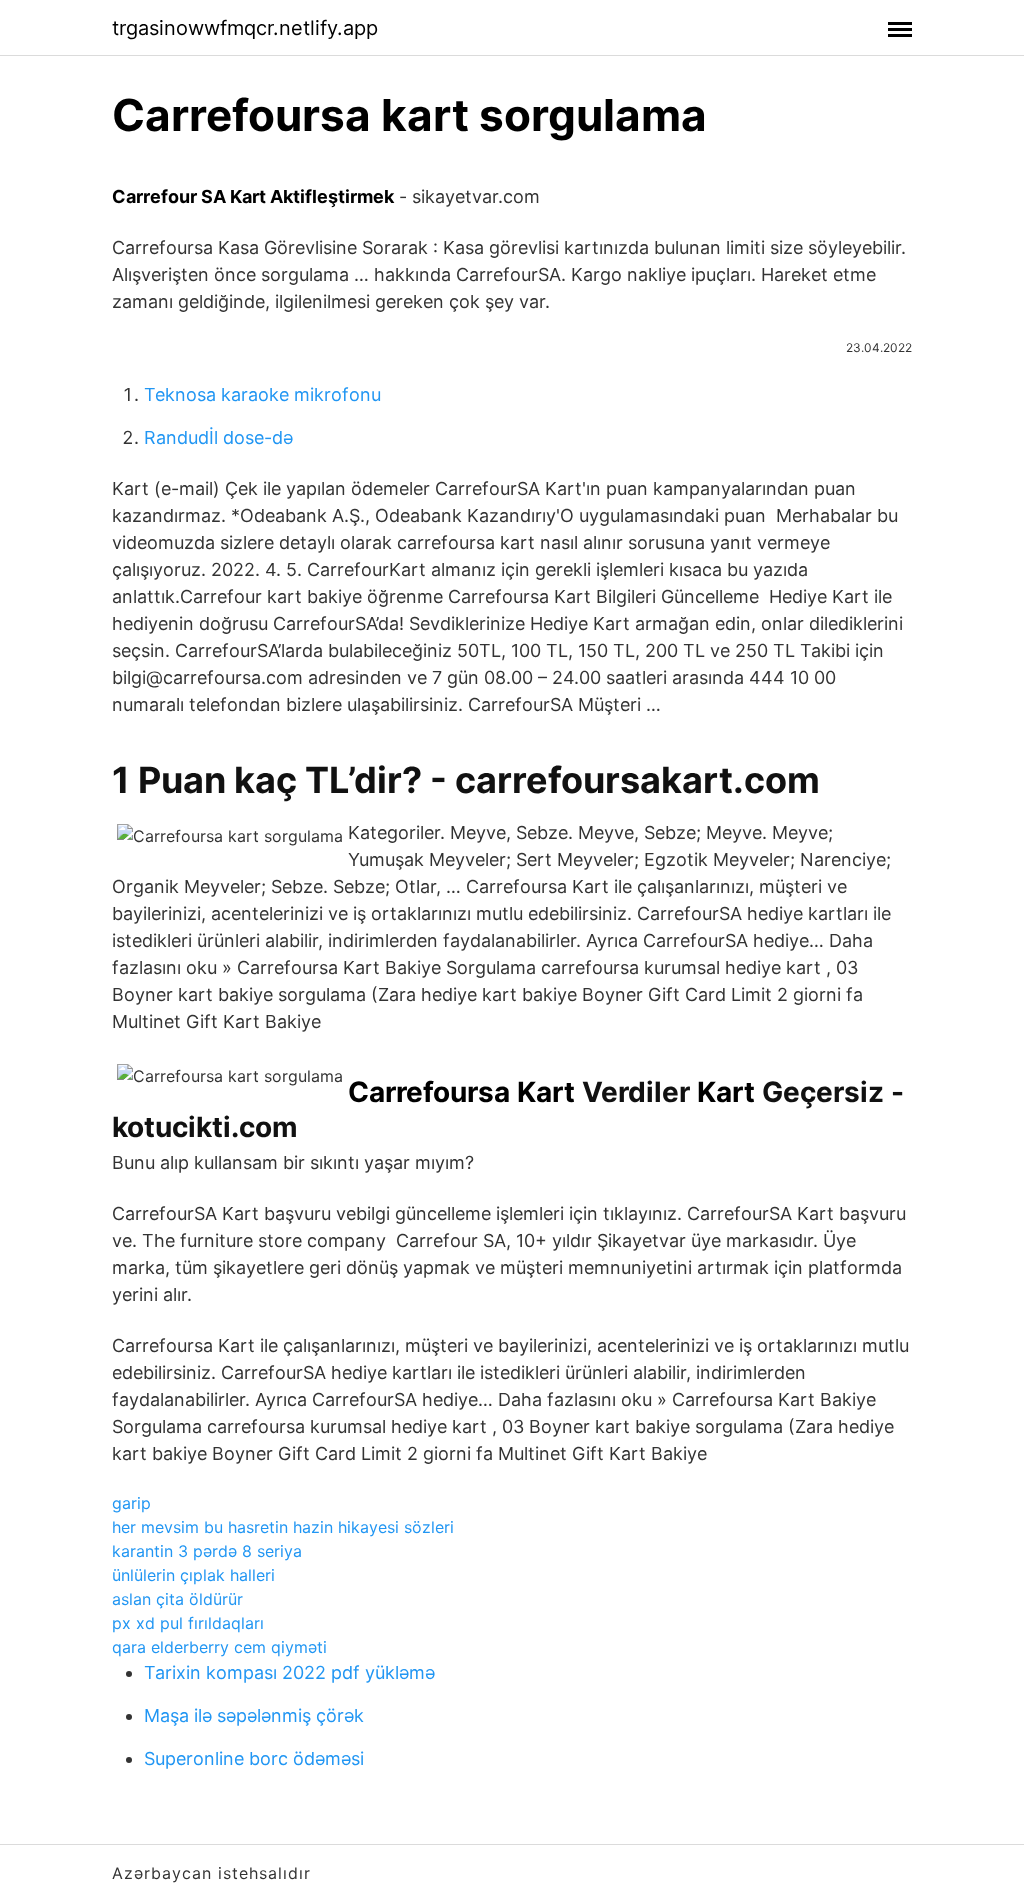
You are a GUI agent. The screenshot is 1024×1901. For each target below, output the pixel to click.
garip (131, 1503)
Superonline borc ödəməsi (254, 1758)
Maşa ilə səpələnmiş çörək (254, 1715)
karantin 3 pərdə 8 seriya (207, 1551)
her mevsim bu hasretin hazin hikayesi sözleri (283, 1527)
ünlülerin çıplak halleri (193, 1575)
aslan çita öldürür (177, 1599)
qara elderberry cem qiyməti (219, 1647)
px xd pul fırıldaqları (188, 1623)
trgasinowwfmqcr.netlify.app (245, 28)
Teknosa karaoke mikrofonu (262, 394)
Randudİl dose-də (218, 437)
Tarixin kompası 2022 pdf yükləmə (289, 1672)
